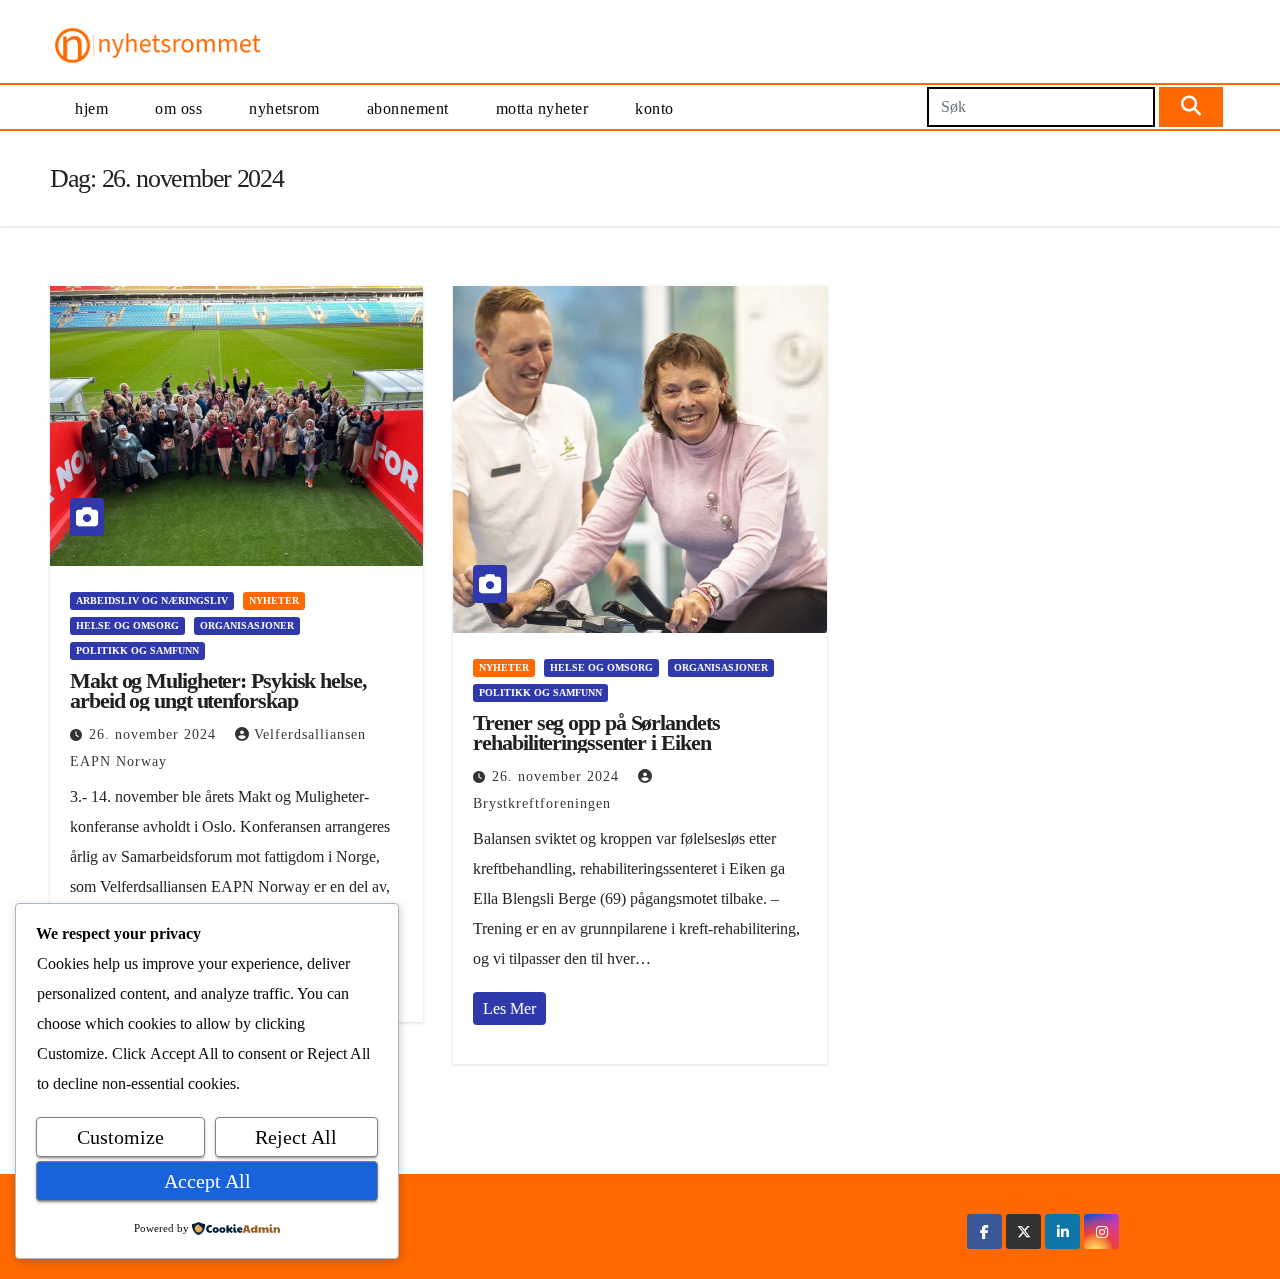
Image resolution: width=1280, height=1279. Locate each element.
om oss (178, 108)
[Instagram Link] (1102, 1231)
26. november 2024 (155, 734)
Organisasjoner (247, 625)
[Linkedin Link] (1063, 1231)
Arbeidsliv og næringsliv (152, 600)
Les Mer (509, 1008)
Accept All (207, 1181)
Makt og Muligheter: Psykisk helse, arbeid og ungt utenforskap (218, 690)
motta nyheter (542, 108)
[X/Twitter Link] (1024, 1231)
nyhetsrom (284, 108)
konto (654, 108)
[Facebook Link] (984, 1231)
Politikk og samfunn (137, 650)
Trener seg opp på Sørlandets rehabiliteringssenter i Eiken (596, 732)
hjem (91, 108)
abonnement (408, 108)
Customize (120, 1137)
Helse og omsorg (127, 625)
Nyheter (274, 600)
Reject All (296, 1137)
